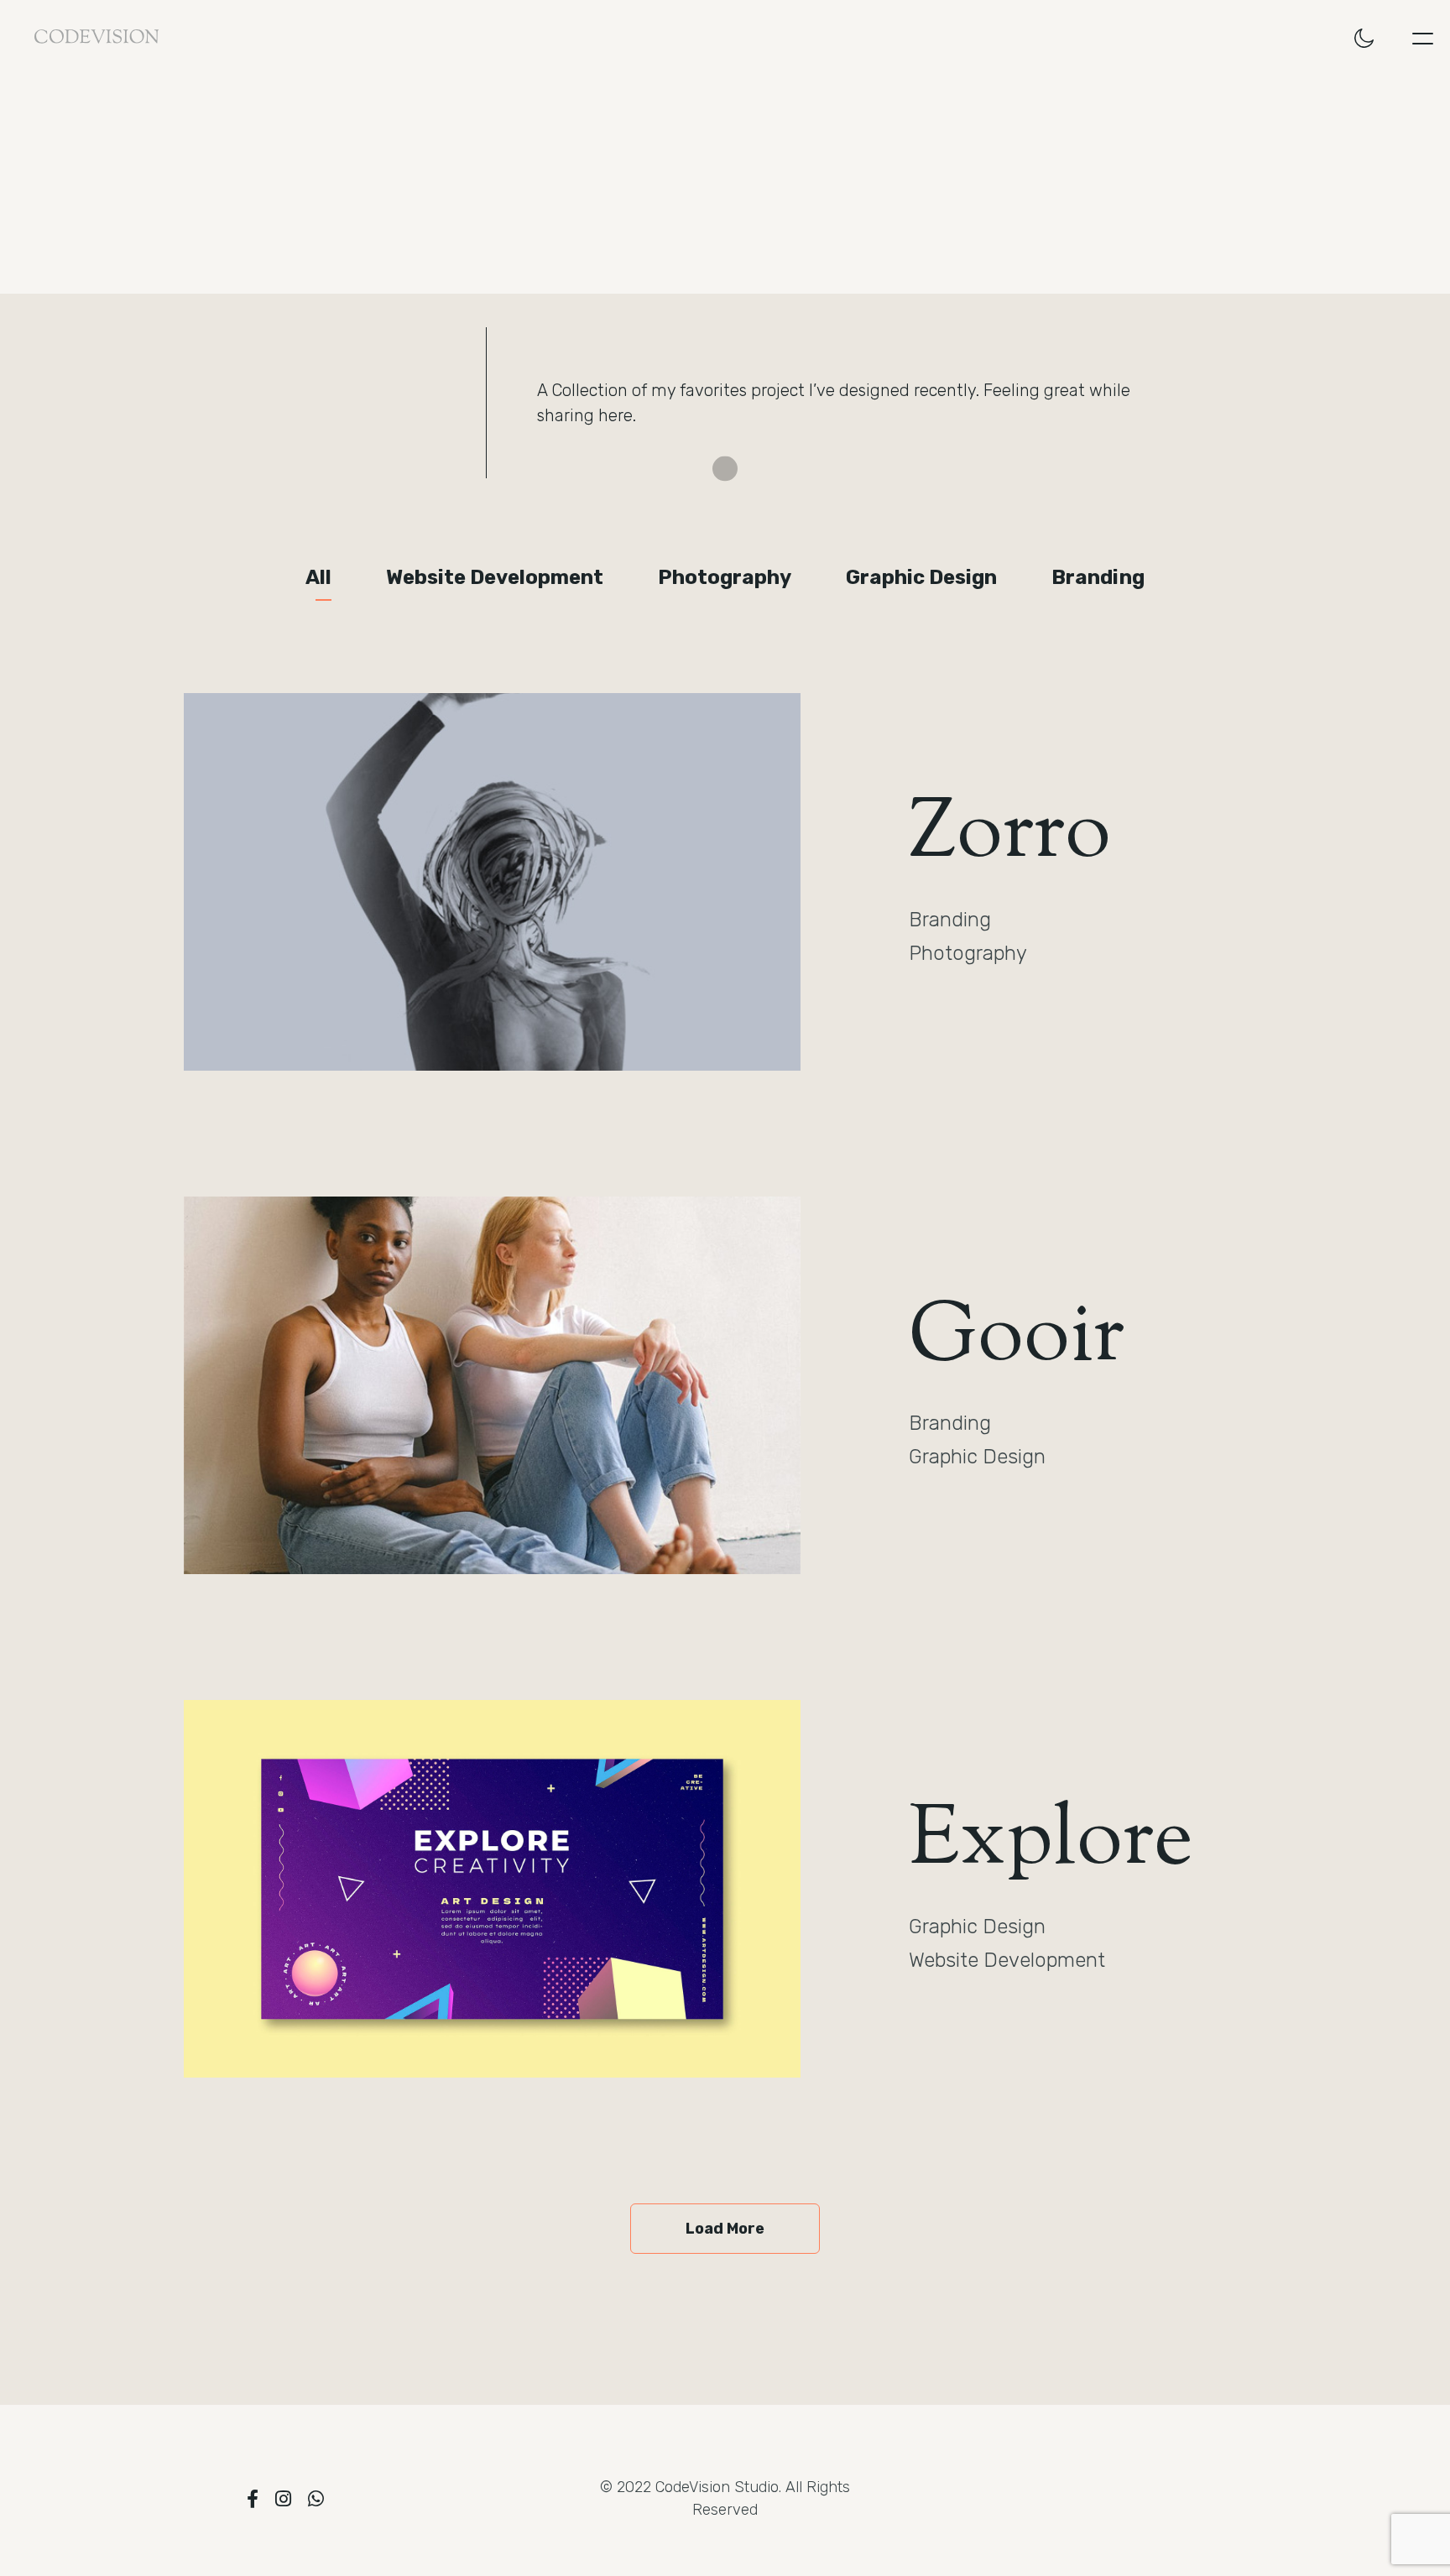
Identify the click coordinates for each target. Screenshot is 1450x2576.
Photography (725, 577)
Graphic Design (921, 577)
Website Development (495, 577)
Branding (1098, 577)
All (318, 577)
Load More (725, 2229)
